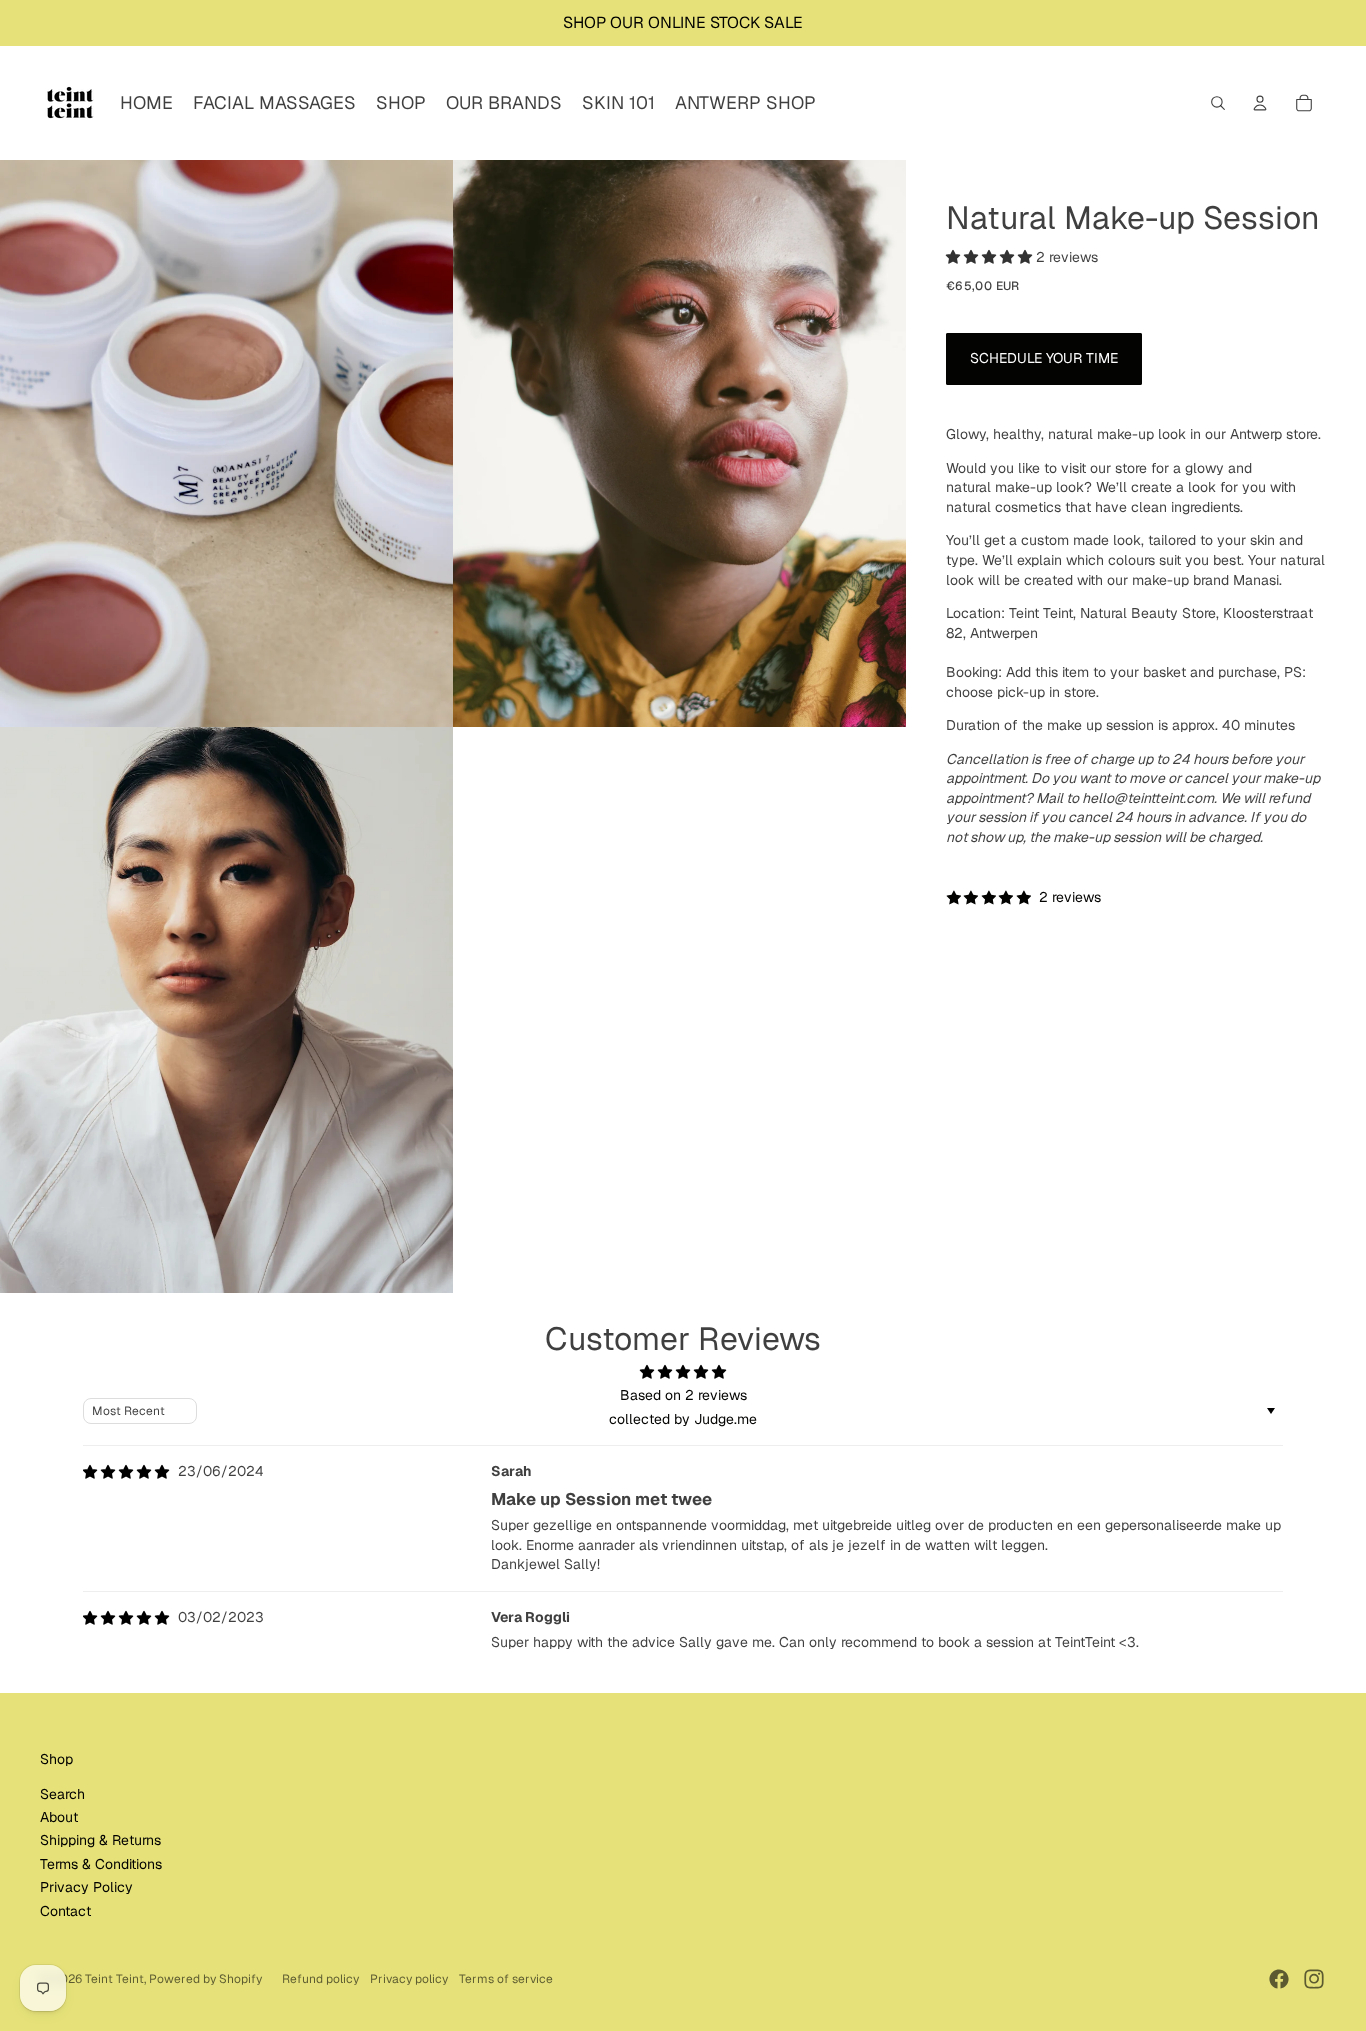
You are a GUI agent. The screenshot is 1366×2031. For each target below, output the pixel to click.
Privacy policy (409, 1979)
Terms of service (506, 1979)
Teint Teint (114, 1979)
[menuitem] (146, 103)
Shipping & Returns (100, 1840)
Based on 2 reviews (683, 1395)
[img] (126, 1472)
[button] (991, 258)
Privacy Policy (86, 1887)
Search (62, 1794)
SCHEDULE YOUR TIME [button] (1044, 359)
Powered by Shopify (205, 1979)
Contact (65, 1911)
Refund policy (320, 1979)
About (59, 1817)
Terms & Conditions (101, 1864)
